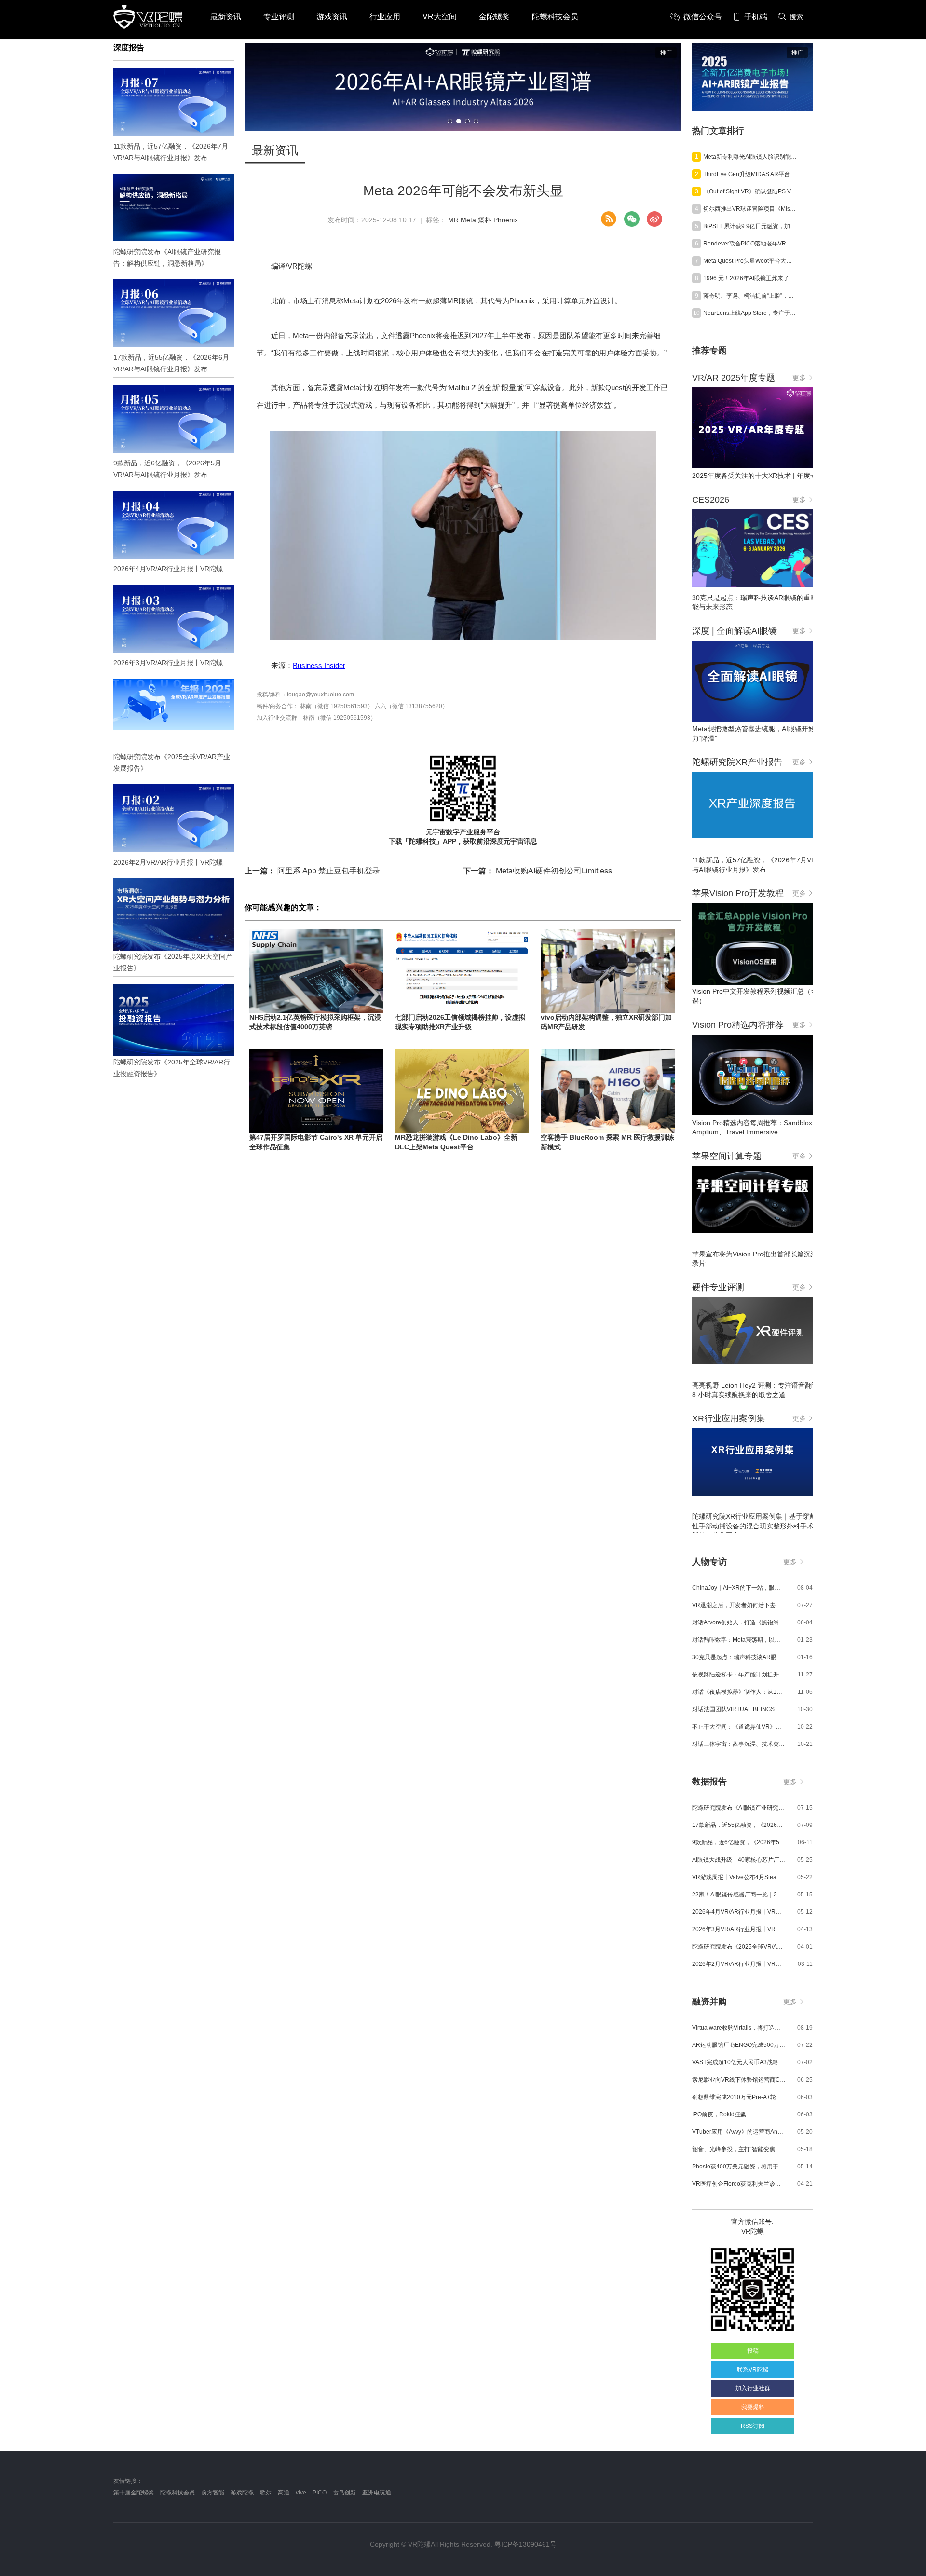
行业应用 (385, 17)
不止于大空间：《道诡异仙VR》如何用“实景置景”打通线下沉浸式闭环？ (739, 1727)
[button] (450, 121)
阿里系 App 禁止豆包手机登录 (312, 871)
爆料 (485, 220)
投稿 (753, 2351)
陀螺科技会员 (555, 17)
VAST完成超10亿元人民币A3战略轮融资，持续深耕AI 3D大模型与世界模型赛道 (739, 2062)
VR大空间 (440, 17)
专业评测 (279, 17)
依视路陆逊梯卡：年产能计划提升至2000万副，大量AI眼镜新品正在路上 (739, 1675)
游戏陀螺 (242, 2493)
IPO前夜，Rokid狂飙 (719, 2114)
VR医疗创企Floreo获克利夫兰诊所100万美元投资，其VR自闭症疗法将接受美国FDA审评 (739, 2184)
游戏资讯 (332, 17)
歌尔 (266, 2493)
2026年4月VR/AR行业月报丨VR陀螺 (739, 1912)
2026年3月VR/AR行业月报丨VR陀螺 (739, 1929)
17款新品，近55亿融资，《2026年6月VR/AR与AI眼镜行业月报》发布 (739, 1825)
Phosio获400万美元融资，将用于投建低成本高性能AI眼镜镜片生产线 (739, 2167)
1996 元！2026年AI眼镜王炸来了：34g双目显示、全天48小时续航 (750, 278)
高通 (284, 2493)
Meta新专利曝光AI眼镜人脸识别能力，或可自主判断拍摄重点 (750, 157)
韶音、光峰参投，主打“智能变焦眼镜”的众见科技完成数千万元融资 (739, 2149)
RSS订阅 (753, 2426)
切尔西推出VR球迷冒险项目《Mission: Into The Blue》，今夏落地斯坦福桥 (750, 209)
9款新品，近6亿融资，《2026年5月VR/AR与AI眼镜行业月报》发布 (739, 1842)
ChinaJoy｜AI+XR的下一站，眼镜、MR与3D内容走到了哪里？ (739, 1588)
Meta (468, 220)
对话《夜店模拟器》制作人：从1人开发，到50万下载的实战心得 (739, 1692)
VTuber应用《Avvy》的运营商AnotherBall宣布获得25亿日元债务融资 (739, 2132)
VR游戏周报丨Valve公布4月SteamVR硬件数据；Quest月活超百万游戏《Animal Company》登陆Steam (739, 1877)
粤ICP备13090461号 (525, 2544)
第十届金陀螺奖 (134, 2493)
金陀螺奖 (494, 17)
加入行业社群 (753, 2388)
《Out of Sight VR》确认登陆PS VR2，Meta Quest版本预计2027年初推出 (750, 191)
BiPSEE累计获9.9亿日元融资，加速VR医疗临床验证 (750, 226)
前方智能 (213, 2493)
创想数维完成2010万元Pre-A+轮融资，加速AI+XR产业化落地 (739, 2097)
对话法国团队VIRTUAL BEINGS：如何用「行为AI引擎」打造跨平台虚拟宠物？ (739, 1709)
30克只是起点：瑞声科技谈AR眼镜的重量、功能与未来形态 (739, 1657)
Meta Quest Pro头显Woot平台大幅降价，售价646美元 (750, 261)
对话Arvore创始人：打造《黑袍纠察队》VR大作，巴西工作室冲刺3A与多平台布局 (739, 1622)
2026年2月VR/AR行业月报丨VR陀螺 (739, 1964)
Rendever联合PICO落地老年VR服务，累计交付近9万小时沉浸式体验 (750, 244)
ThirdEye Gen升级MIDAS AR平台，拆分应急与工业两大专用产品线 (750, 174)
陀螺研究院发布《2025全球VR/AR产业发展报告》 (739, 1947)
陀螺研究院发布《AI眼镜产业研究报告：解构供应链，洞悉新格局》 (739, 1808)
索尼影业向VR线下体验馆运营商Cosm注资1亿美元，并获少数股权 (739, 2080)
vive (301, 2493)
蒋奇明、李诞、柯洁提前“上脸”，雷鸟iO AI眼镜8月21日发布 (750, 296)
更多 (799, 378)
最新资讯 (226, 17)
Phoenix (506, 220)
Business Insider (319, 665)
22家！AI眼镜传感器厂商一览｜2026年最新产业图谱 (739, 1895)
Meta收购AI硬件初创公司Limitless (538, 871)
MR (453, 220)
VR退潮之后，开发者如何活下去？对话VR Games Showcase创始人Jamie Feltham (739, 1605)
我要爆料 (753, 2407)
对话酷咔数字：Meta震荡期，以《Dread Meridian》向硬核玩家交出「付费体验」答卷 (739, 1640)
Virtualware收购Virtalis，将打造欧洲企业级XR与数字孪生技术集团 (739, 2028)
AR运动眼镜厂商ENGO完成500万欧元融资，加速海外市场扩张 (739, 2045)
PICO (320, 2493)
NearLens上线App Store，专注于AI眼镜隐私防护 (750, 313)
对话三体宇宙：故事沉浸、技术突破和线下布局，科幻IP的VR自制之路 (739, 1744)
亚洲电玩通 (377, 2493)
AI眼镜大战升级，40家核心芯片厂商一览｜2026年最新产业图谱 (739, 1860)
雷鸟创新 (344, 2493)
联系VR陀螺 (753, 2370)
